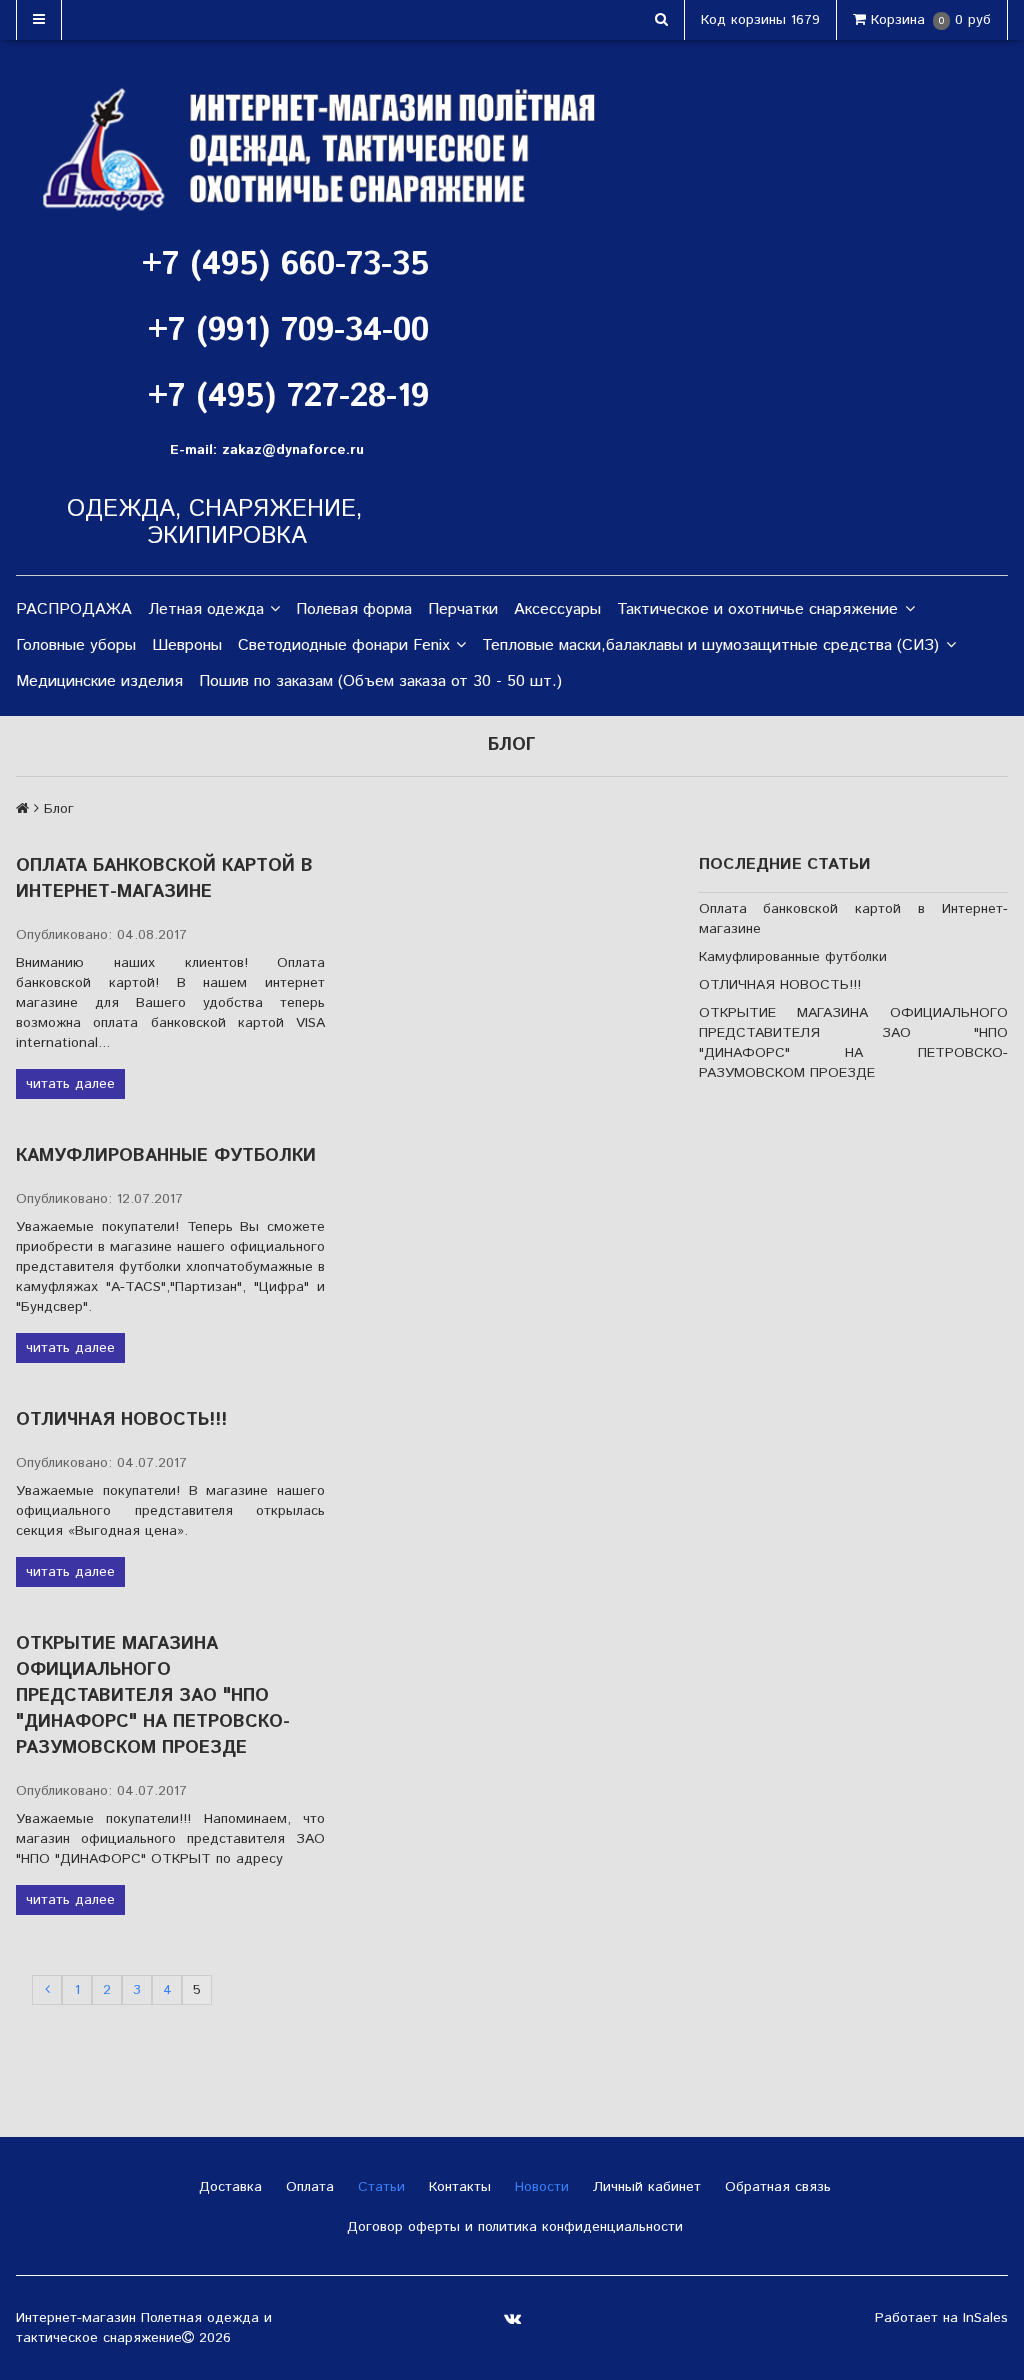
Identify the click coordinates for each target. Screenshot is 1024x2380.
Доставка (228, 2187)
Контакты (457, 2187)
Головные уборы (76, 645)
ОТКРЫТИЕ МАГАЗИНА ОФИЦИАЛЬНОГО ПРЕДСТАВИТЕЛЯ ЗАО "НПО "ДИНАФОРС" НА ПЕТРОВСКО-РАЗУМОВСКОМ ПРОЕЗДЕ (153, 1696)
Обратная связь (775, 2187)
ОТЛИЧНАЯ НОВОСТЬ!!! (121, 1420)
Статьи (379, 2187)
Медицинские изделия (99, 681)
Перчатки (463, 609)
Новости (539, 2187)
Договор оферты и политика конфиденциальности (512, 2227)
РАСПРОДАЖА (74, 609)
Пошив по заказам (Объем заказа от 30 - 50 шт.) (380, 681)
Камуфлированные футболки (166, 1156)
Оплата (307, 2187)
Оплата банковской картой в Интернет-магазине (164, 879)
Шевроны (187, 645)
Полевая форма (354, 609)
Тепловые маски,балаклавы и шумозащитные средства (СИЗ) (710, 645)
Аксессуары (557, 609)
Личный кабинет (644, 2187)
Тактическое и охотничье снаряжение (757, 609)
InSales (985, 2318)
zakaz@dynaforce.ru (293, 450)
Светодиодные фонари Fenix (344, 645)
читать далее (70, 1084)
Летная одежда (206, 609)
